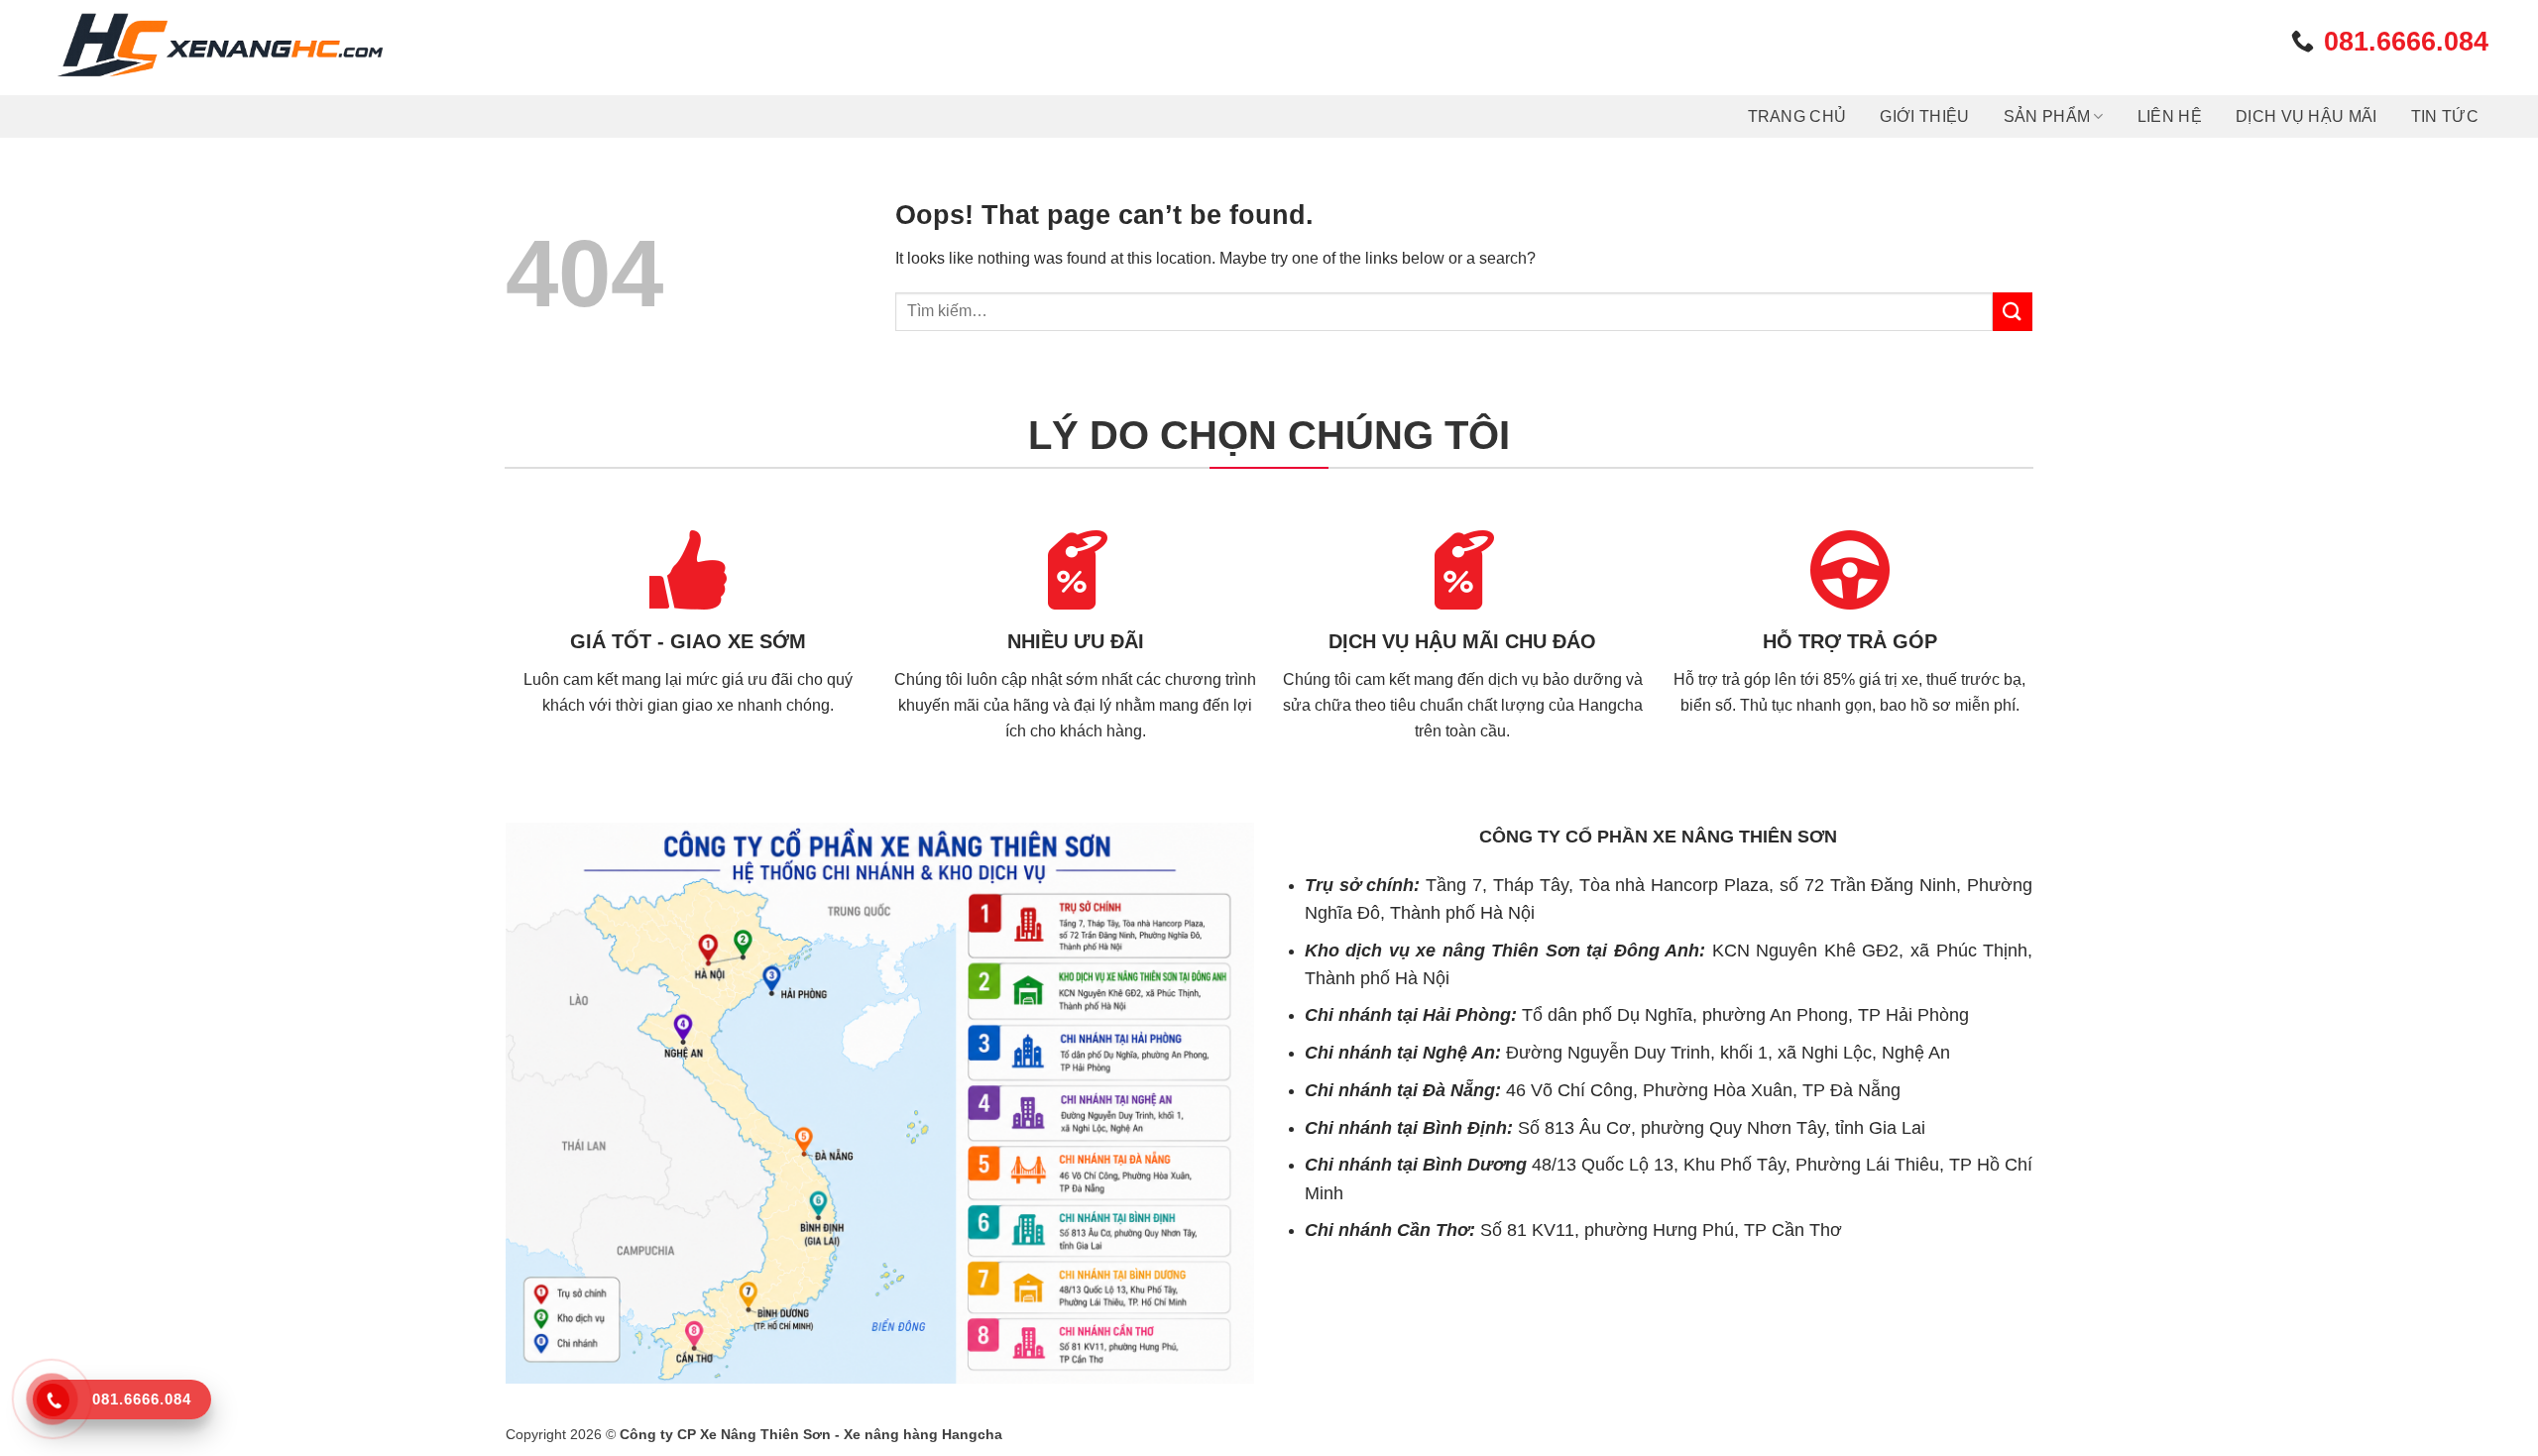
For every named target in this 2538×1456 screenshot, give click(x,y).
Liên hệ (2170, 116)
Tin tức (2445, 116)
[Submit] (2013, 312)
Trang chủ (1797, 116)
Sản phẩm (2047, 116)
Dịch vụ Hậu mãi (2307, 116)
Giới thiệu (1924, 116)
